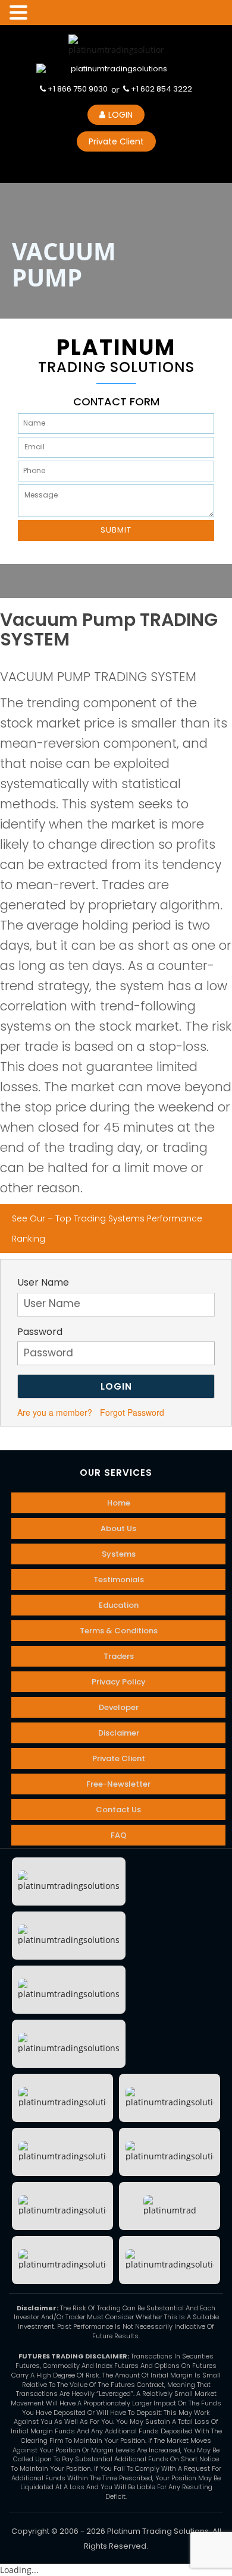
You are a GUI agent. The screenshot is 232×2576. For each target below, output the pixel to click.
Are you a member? (55, 1412)
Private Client (116, 141)
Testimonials (119, 1580)
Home (119, 1503)
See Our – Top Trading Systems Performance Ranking (107, 1229)
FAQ (119, 1835)
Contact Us (118, 1810)
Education (119, 1605)
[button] (20, 13)
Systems (119, 1554)
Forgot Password (132, 1412)
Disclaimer (119, 1733)
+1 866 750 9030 (77, 89)
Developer (119, 1707)
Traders (119, 1656)
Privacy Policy (119, 1682)
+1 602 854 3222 (161, 89)
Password (40, 1332)
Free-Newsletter (118, 1784)
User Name (43, 1283)
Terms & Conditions (119, 1631)
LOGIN (120, 115)
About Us (118, 1528)
